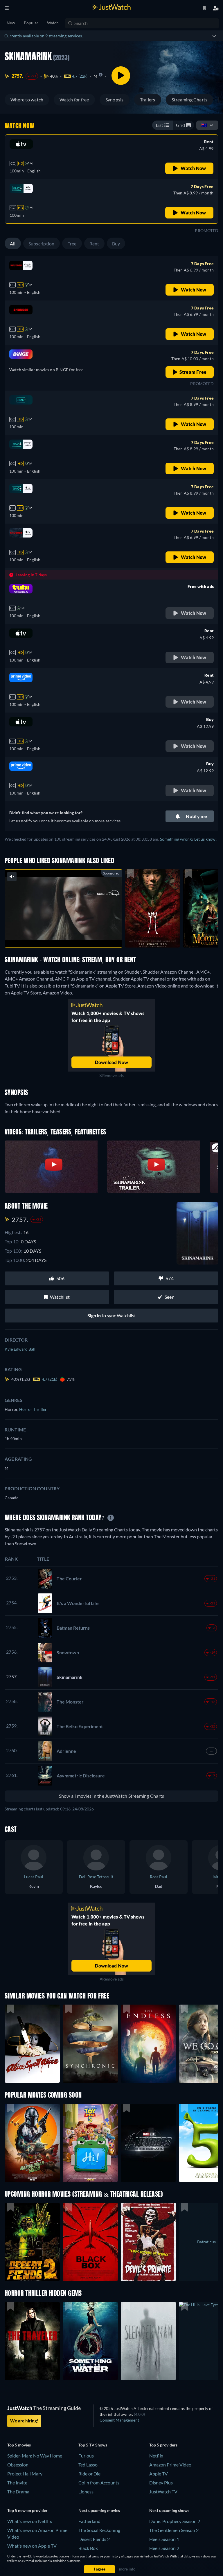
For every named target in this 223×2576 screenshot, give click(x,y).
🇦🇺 (204, 125)
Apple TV (159, 2474)
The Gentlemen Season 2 (174, 2530)
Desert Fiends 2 (94, 2539)
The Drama (18, 2492)
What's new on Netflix (30, 2521)
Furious (86, 2456)
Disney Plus (161, 2483)
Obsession (18, 2465)
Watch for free (74, 100)
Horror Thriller (33, 1409)
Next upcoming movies (99, 2510)
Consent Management (119, 2420)
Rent (94, 244)
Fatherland (89, 2521)
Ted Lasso (88, 2465)
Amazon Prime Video (170, 2465)
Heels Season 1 (164, 2539)
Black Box (88, 2548)
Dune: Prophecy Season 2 (175, 2521)
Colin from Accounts (99, 2483)
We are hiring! (24, 2421)
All (13, 244)
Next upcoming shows (169, 2510)
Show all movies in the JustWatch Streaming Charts (112, 1796)
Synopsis (115, 100)
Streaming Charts (190, 100)
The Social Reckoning (99, 2530)
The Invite (17, 2483)
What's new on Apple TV (32, 2546)
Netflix (156, 2456)
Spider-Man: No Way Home (35, 2456)
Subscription (42, 244)
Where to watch (27, 100)
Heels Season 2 (164, 2548)
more (68, 936)
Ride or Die (89, 2474)
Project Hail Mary (25, 2474)
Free (72, 244)
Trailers (148, 100)
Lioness (86, 2492)
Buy (116, 244)
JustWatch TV (163, 2492)
